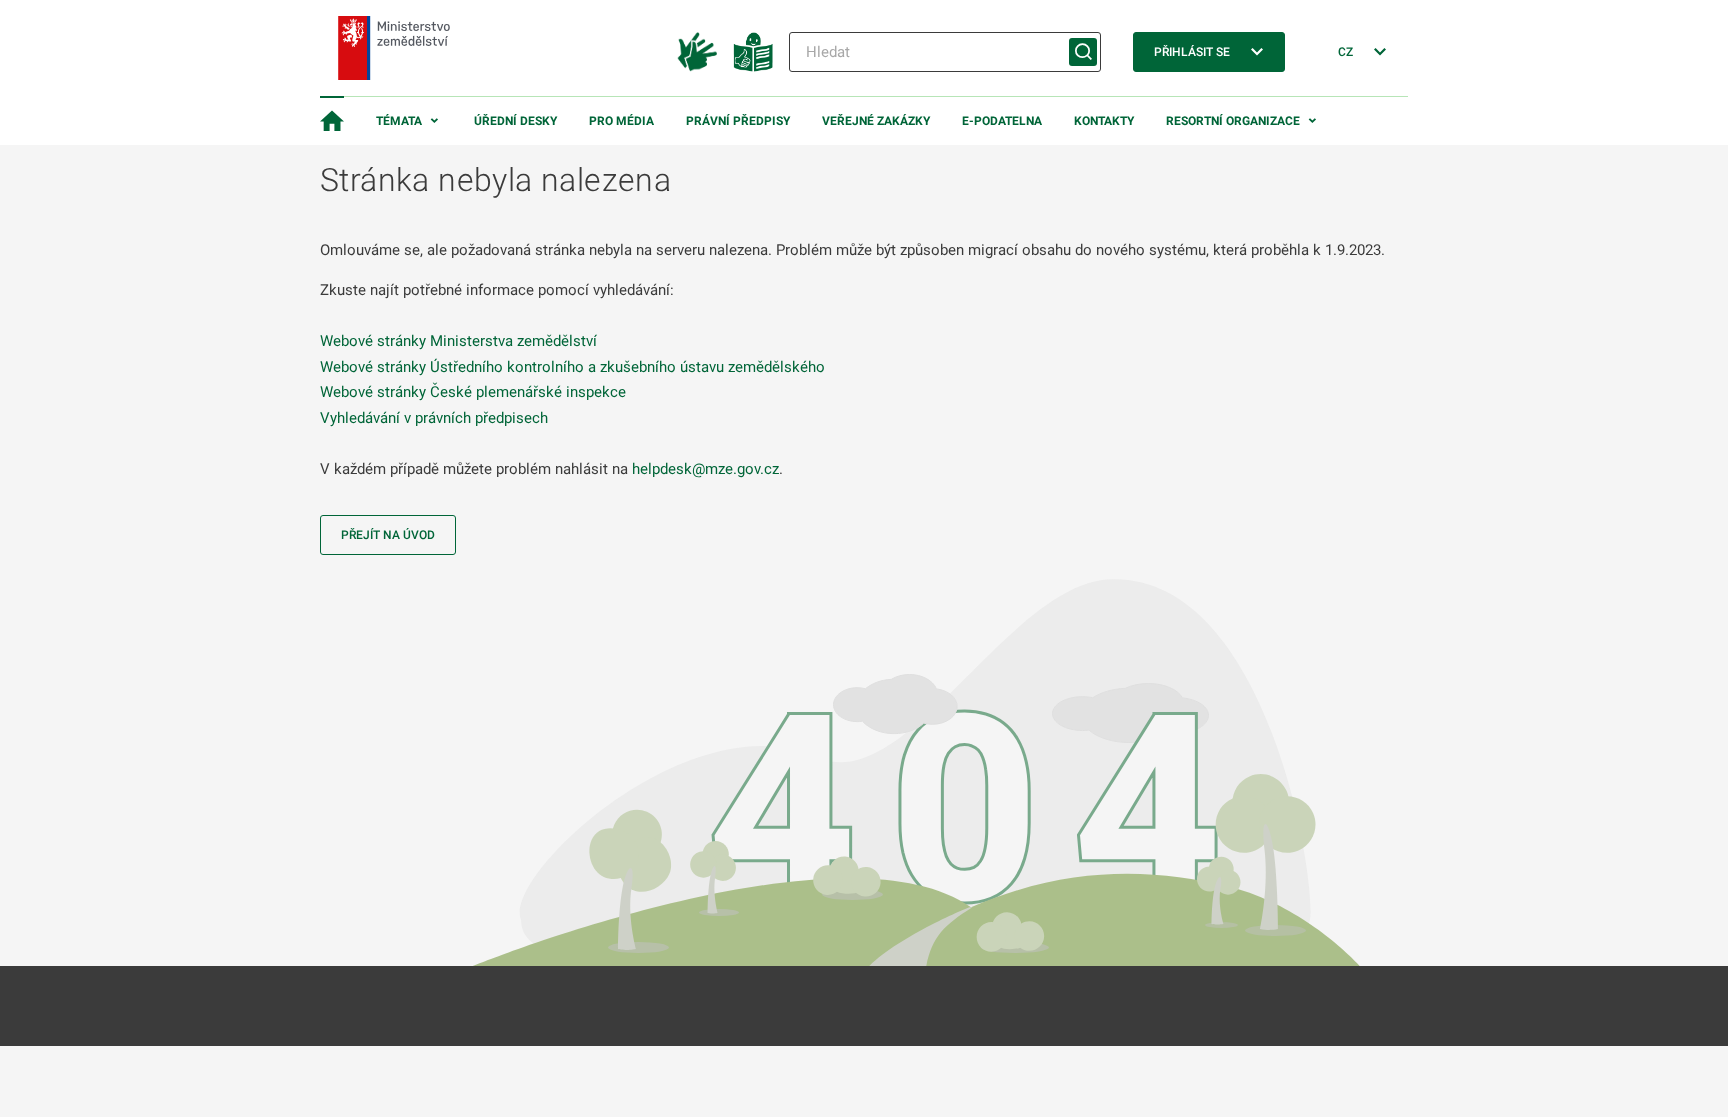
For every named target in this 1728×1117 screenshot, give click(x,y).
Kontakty (1104, 121)
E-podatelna (1002, 121)
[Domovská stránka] (332, 121)
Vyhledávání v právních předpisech (434, 418)
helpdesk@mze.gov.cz (705, 469)
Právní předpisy (738, 121)
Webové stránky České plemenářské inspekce (473, 392)
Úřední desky (515, 121)
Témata (399, 121)
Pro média (621, 121)
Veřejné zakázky (876, 121)
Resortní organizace (1233, 121)
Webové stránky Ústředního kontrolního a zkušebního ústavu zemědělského (572, 367)
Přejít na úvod (388, 535)
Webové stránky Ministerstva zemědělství (458, 341)
